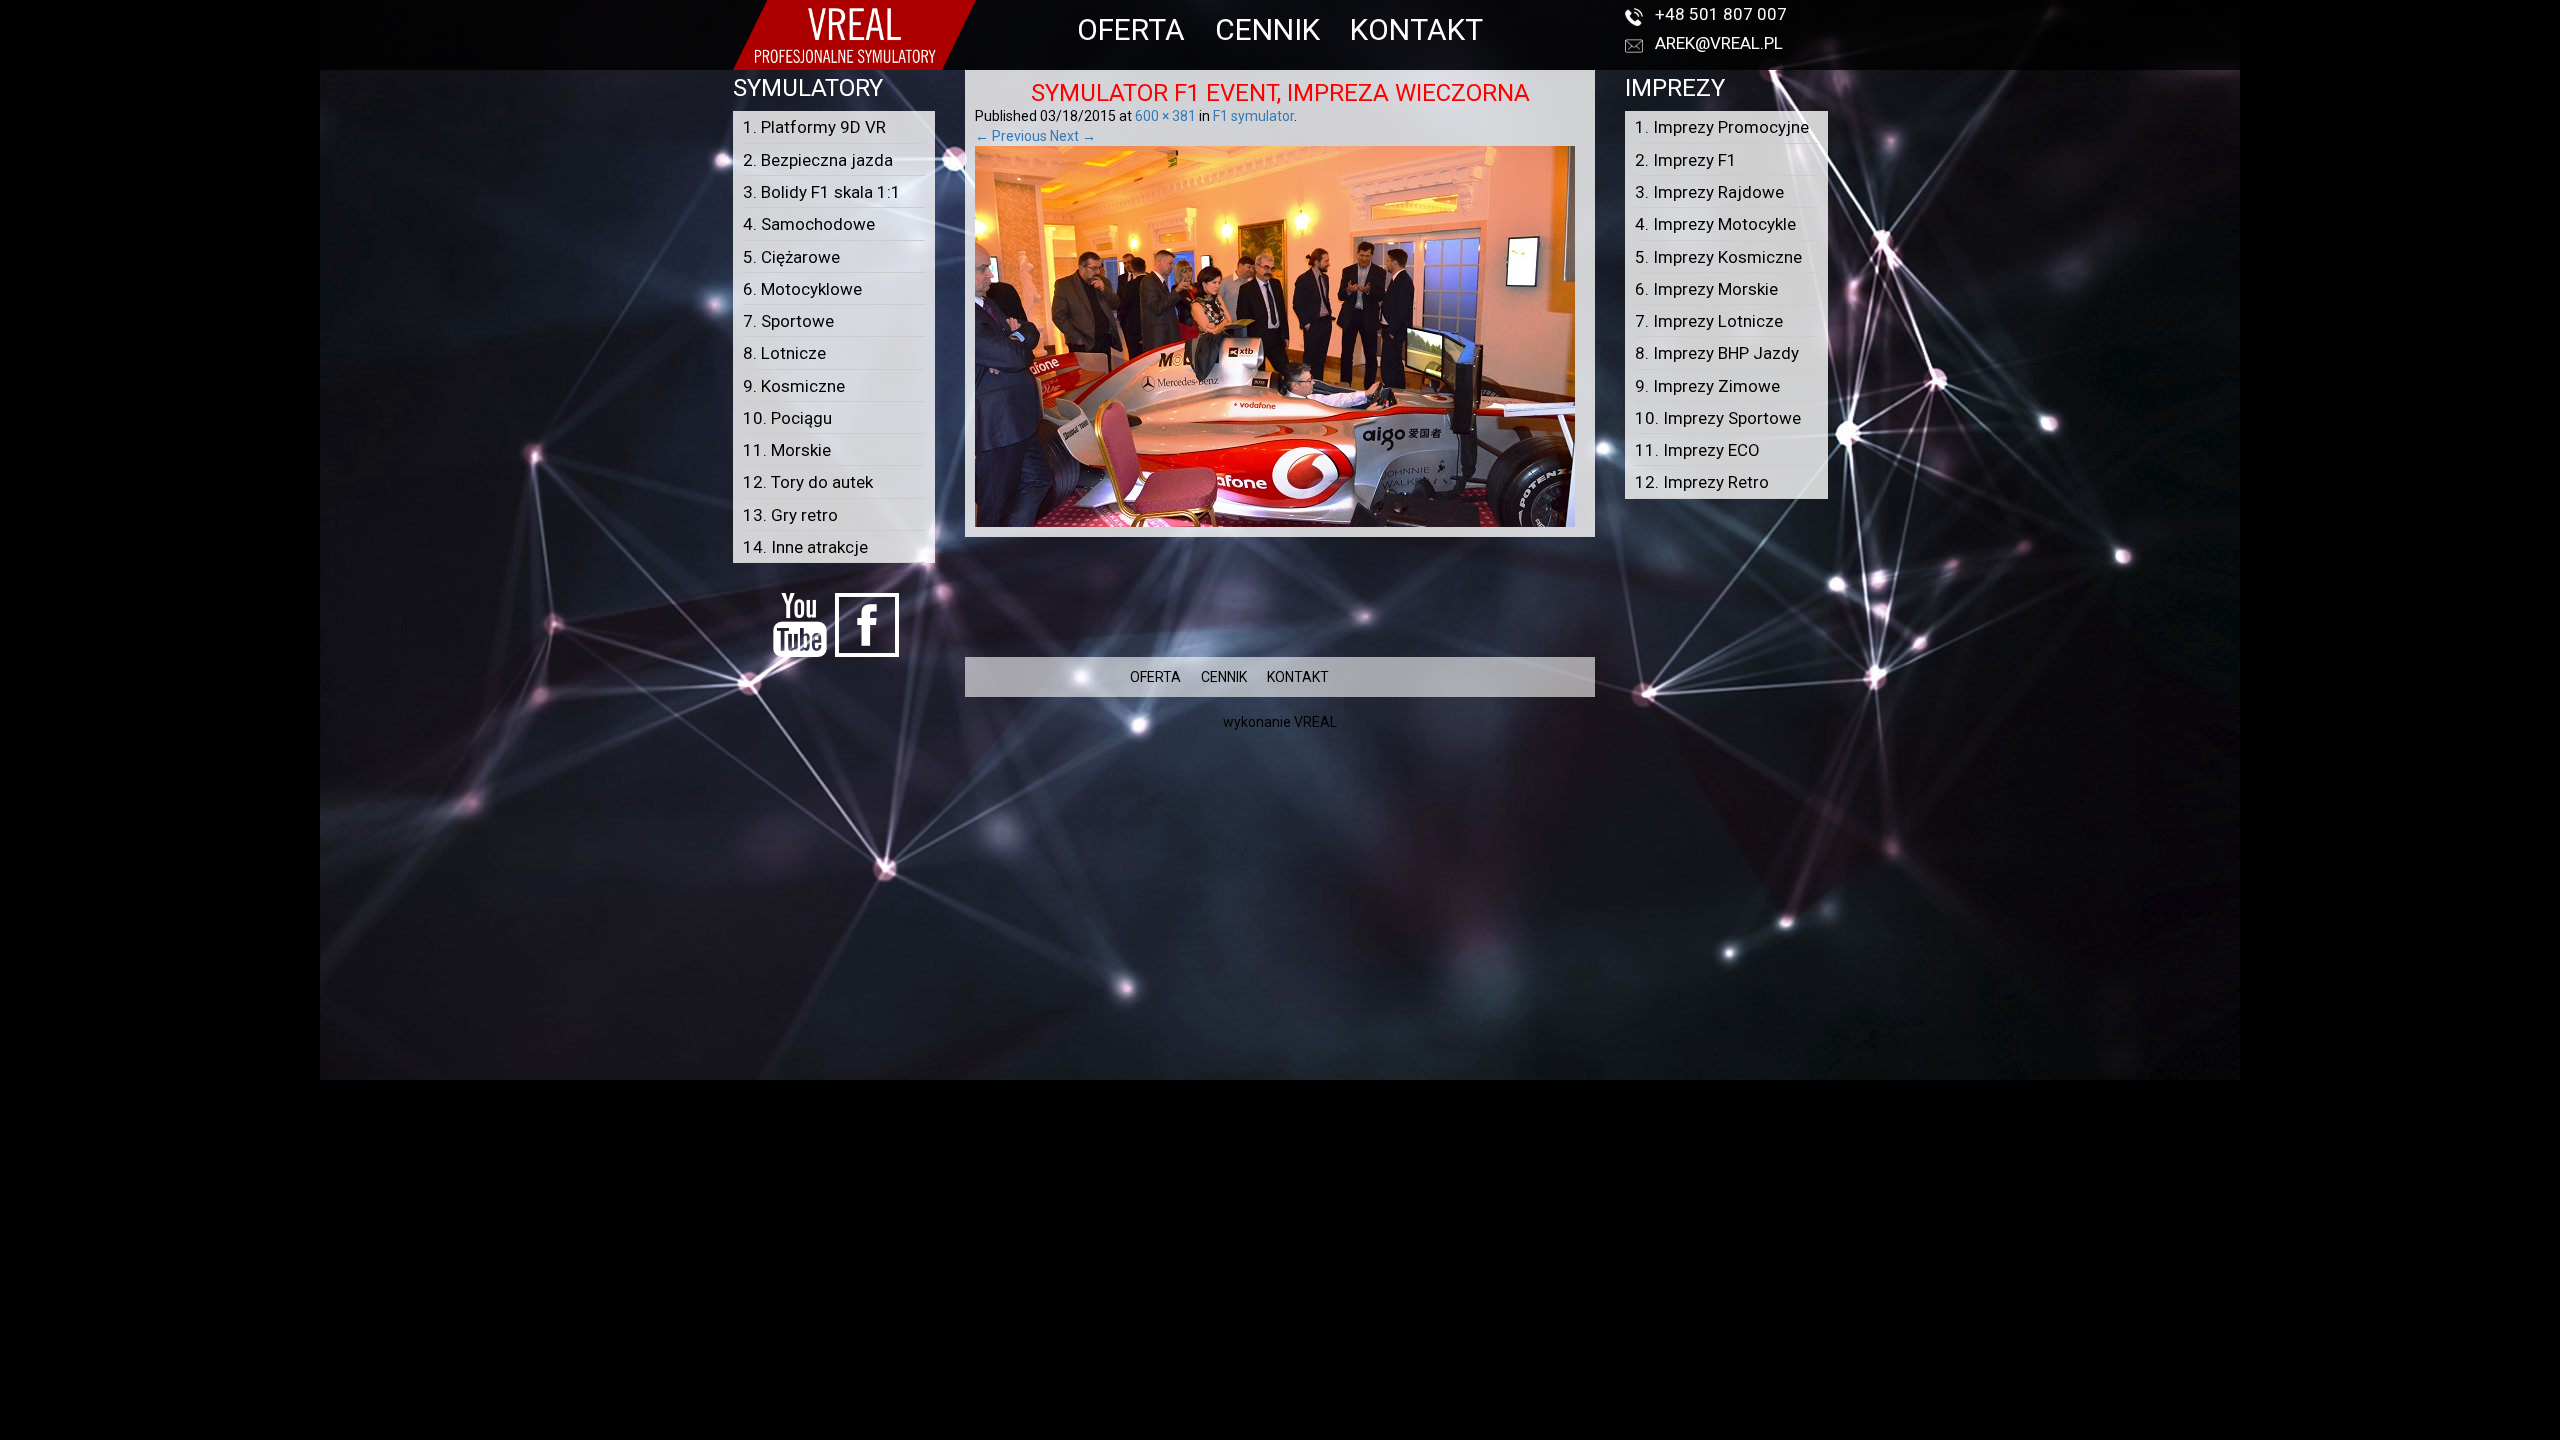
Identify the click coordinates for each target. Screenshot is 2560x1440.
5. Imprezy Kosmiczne (1718, 257)
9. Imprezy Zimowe (1707, 386)
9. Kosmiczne (794, 386)
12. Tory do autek (808, 482)
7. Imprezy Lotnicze (1709, 321)
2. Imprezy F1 (1686, 160)
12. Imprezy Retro (1702, 482)
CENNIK (1267, 29)
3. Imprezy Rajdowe (1709, 192)
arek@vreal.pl (1719, 43)
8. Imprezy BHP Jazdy (1717, 353)
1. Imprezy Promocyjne (1722, 127)
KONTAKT (1416, 29)
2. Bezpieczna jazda (818, 160)
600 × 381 (1165, 116)
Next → (1073, 136)
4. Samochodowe (809, 224)
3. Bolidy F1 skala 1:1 (822, 192)
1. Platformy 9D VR (814, 127)
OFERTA (1131, 29)
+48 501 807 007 (1721, 14)
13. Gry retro (790, 515)
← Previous (1011, 136)
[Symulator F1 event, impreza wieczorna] (1275, 336)
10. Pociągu (787, 418)
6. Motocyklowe (802, 289)
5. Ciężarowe (791, 257)
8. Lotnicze (784, 353)
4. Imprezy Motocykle (1715, 224)
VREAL (1315, 722)
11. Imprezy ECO (1697, 450)
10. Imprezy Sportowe (1718, 418)
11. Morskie (787, 450)
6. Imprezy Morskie (1706, 289)
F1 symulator (1253, 116)
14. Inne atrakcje (805, 547)
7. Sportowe (788, 321)
